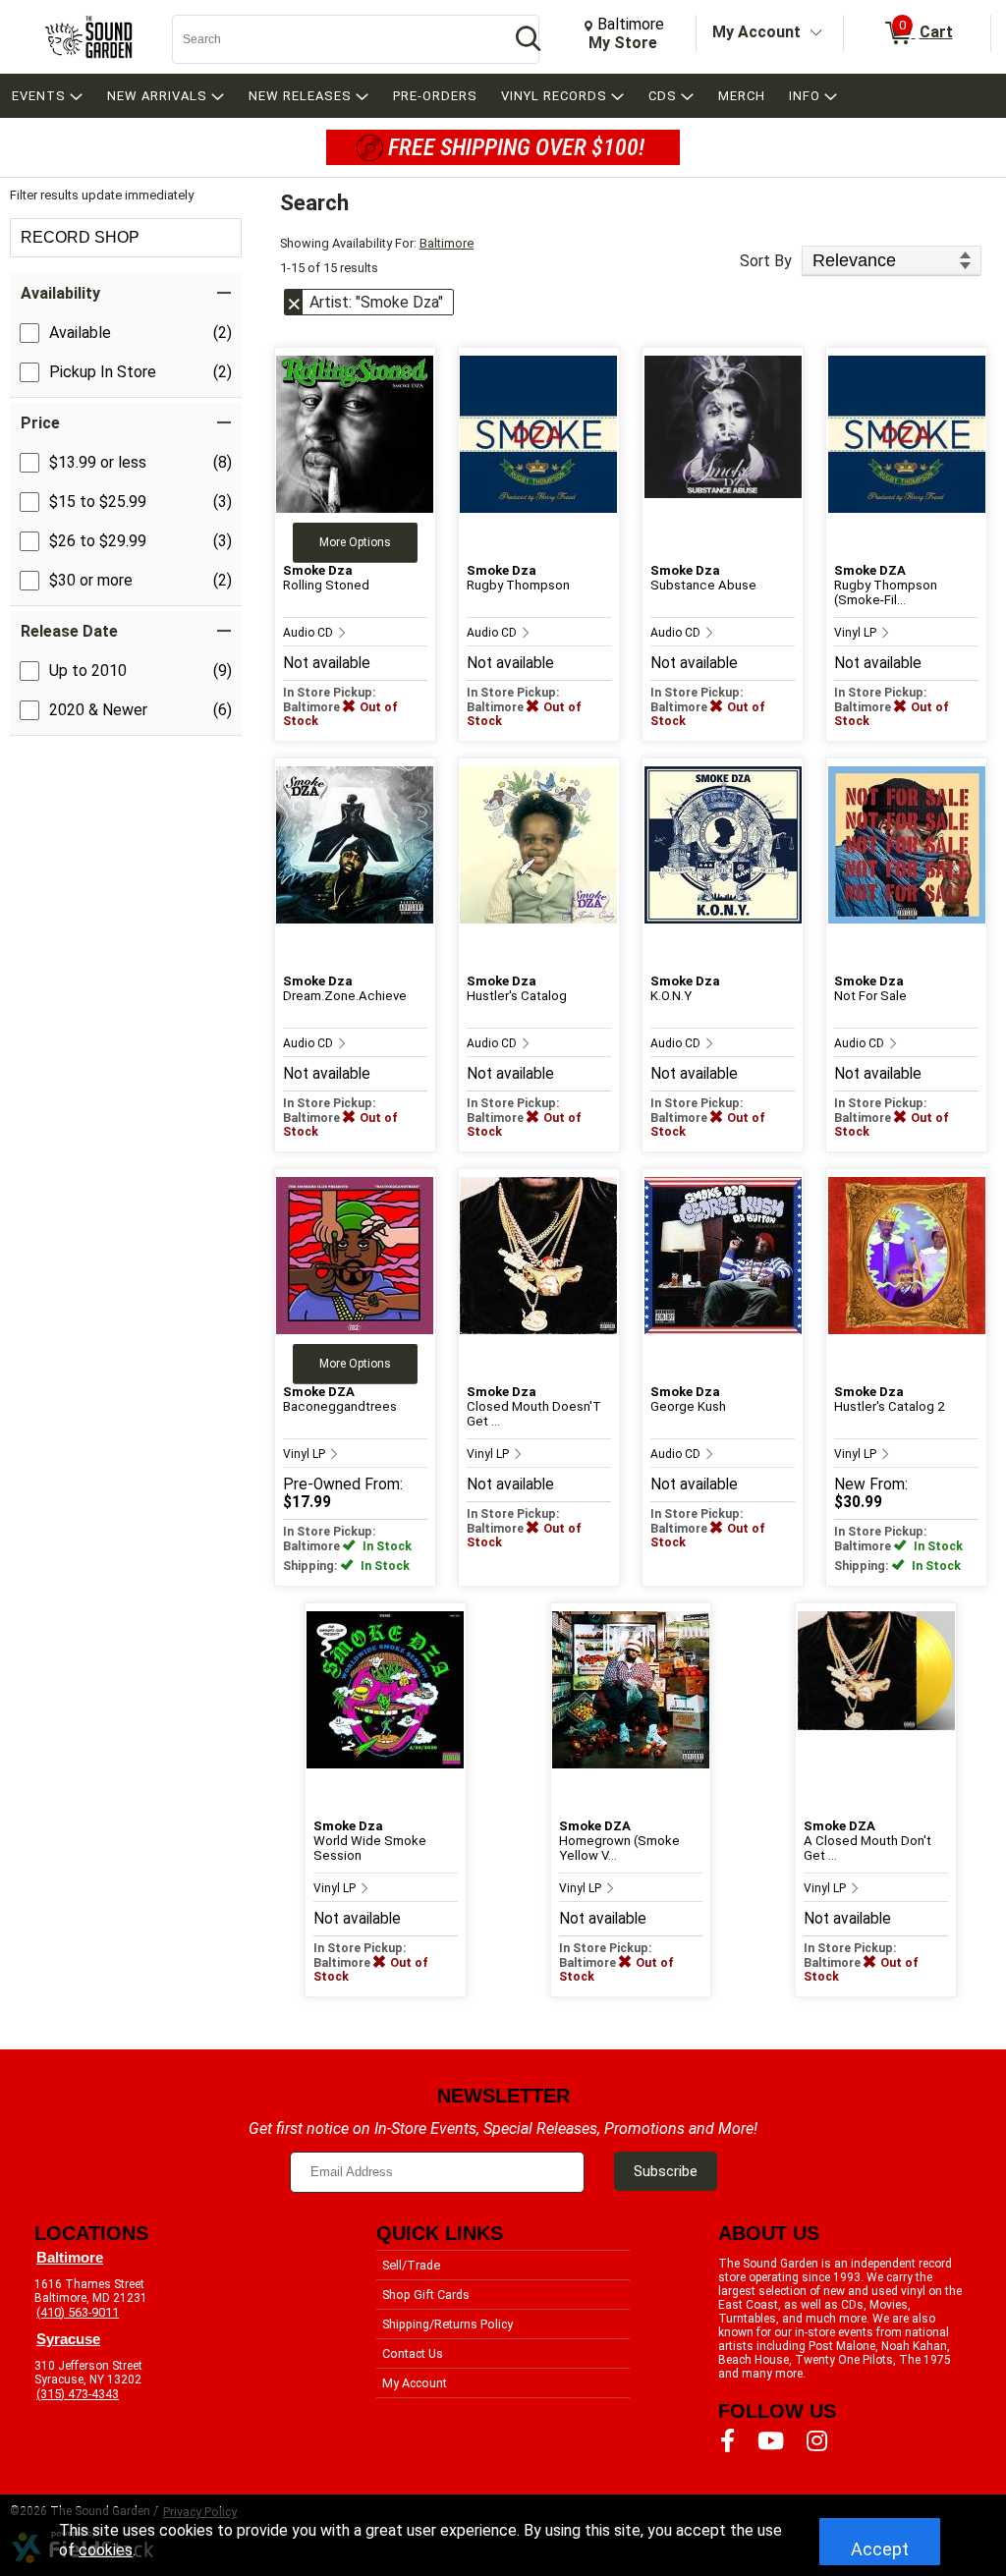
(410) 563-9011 (78, 2312)
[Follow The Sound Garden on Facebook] (727, 2441)
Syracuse (68, 2339)
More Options (355, 542)
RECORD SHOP (80, 237)
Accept (880, 2549)
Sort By (766, 261)
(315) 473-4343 (78, 2394)
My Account (756, 32)
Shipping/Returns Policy (447, 2324)
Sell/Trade (411, 2265)
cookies (106, 2550)
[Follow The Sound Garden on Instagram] (817, 2441)
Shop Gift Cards (426, 2295)
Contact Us (413, 2353)
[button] (126, 293)
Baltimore (447, 243)
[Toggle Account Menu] (816, 33)
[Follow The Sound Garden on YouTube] (771, 2441)
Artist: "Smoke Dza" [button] (376, 302)
